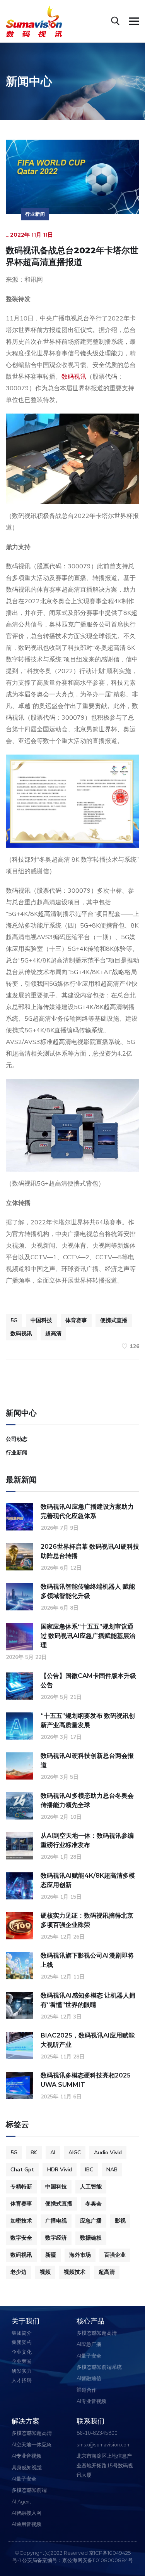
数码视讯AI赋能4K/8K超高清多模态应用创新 (88, 1880)
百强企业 (115, 2255)
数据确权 (91, 2238)
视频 (45, 2272)
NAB (112, 2170)
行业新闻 (35, 214)
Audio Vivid (108, 2153)
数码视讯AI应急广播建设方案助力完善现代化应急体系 (87, 1511)
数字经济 (56, 2238)
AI (53, 2153)
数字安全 (21, 2238)
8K (34, 2153)
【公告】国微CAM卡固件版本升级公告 (88, 1680)
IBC (89, 2170)
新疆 (51, 2255)
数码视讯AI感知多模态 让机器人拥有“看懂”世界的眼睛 (88, 2000)
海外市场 (80, 2255)
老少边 (19, 2272)
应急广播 (91, 2221)
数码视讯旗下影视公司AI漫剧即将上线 (87, 1960)
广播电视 (56, 2221)
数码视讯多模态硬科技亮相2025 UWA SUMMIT (86, 2080)
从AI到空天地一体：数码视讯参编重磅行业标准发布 (87, 1840)
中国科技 (41, 1320)
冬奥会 (94, 2204)
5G (14, 1320)
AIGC (75, 2153)
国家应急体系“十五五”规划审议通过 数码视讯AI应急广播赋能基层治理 (88, 1636)
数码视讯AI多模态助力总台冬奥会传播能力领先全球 (87, 1800)
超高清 (53, 1334)
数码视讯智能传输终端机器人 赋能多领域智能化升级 (88, 1591)
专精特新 (21, 2187)
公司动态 (17, 1439)
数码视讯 (74, 377)
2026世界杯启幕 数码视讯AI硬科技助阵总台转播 (90, 1551)
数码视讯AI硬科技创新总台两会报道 (87, 1760)
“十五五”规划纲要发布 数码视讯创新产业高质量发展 (88, 1720)
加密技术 (21, 2221)
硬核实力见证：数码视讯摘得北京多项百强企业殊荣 (87, 1920)
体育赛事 (76, 1320)
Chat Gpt (22, 2170)
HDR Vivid (60, 2170)
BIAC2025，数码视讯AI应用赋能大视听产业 (88, 2040)
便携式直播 (114, 1320)
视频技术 (75, 2272)
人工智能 (91, 2187)
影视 (120, 2221)
